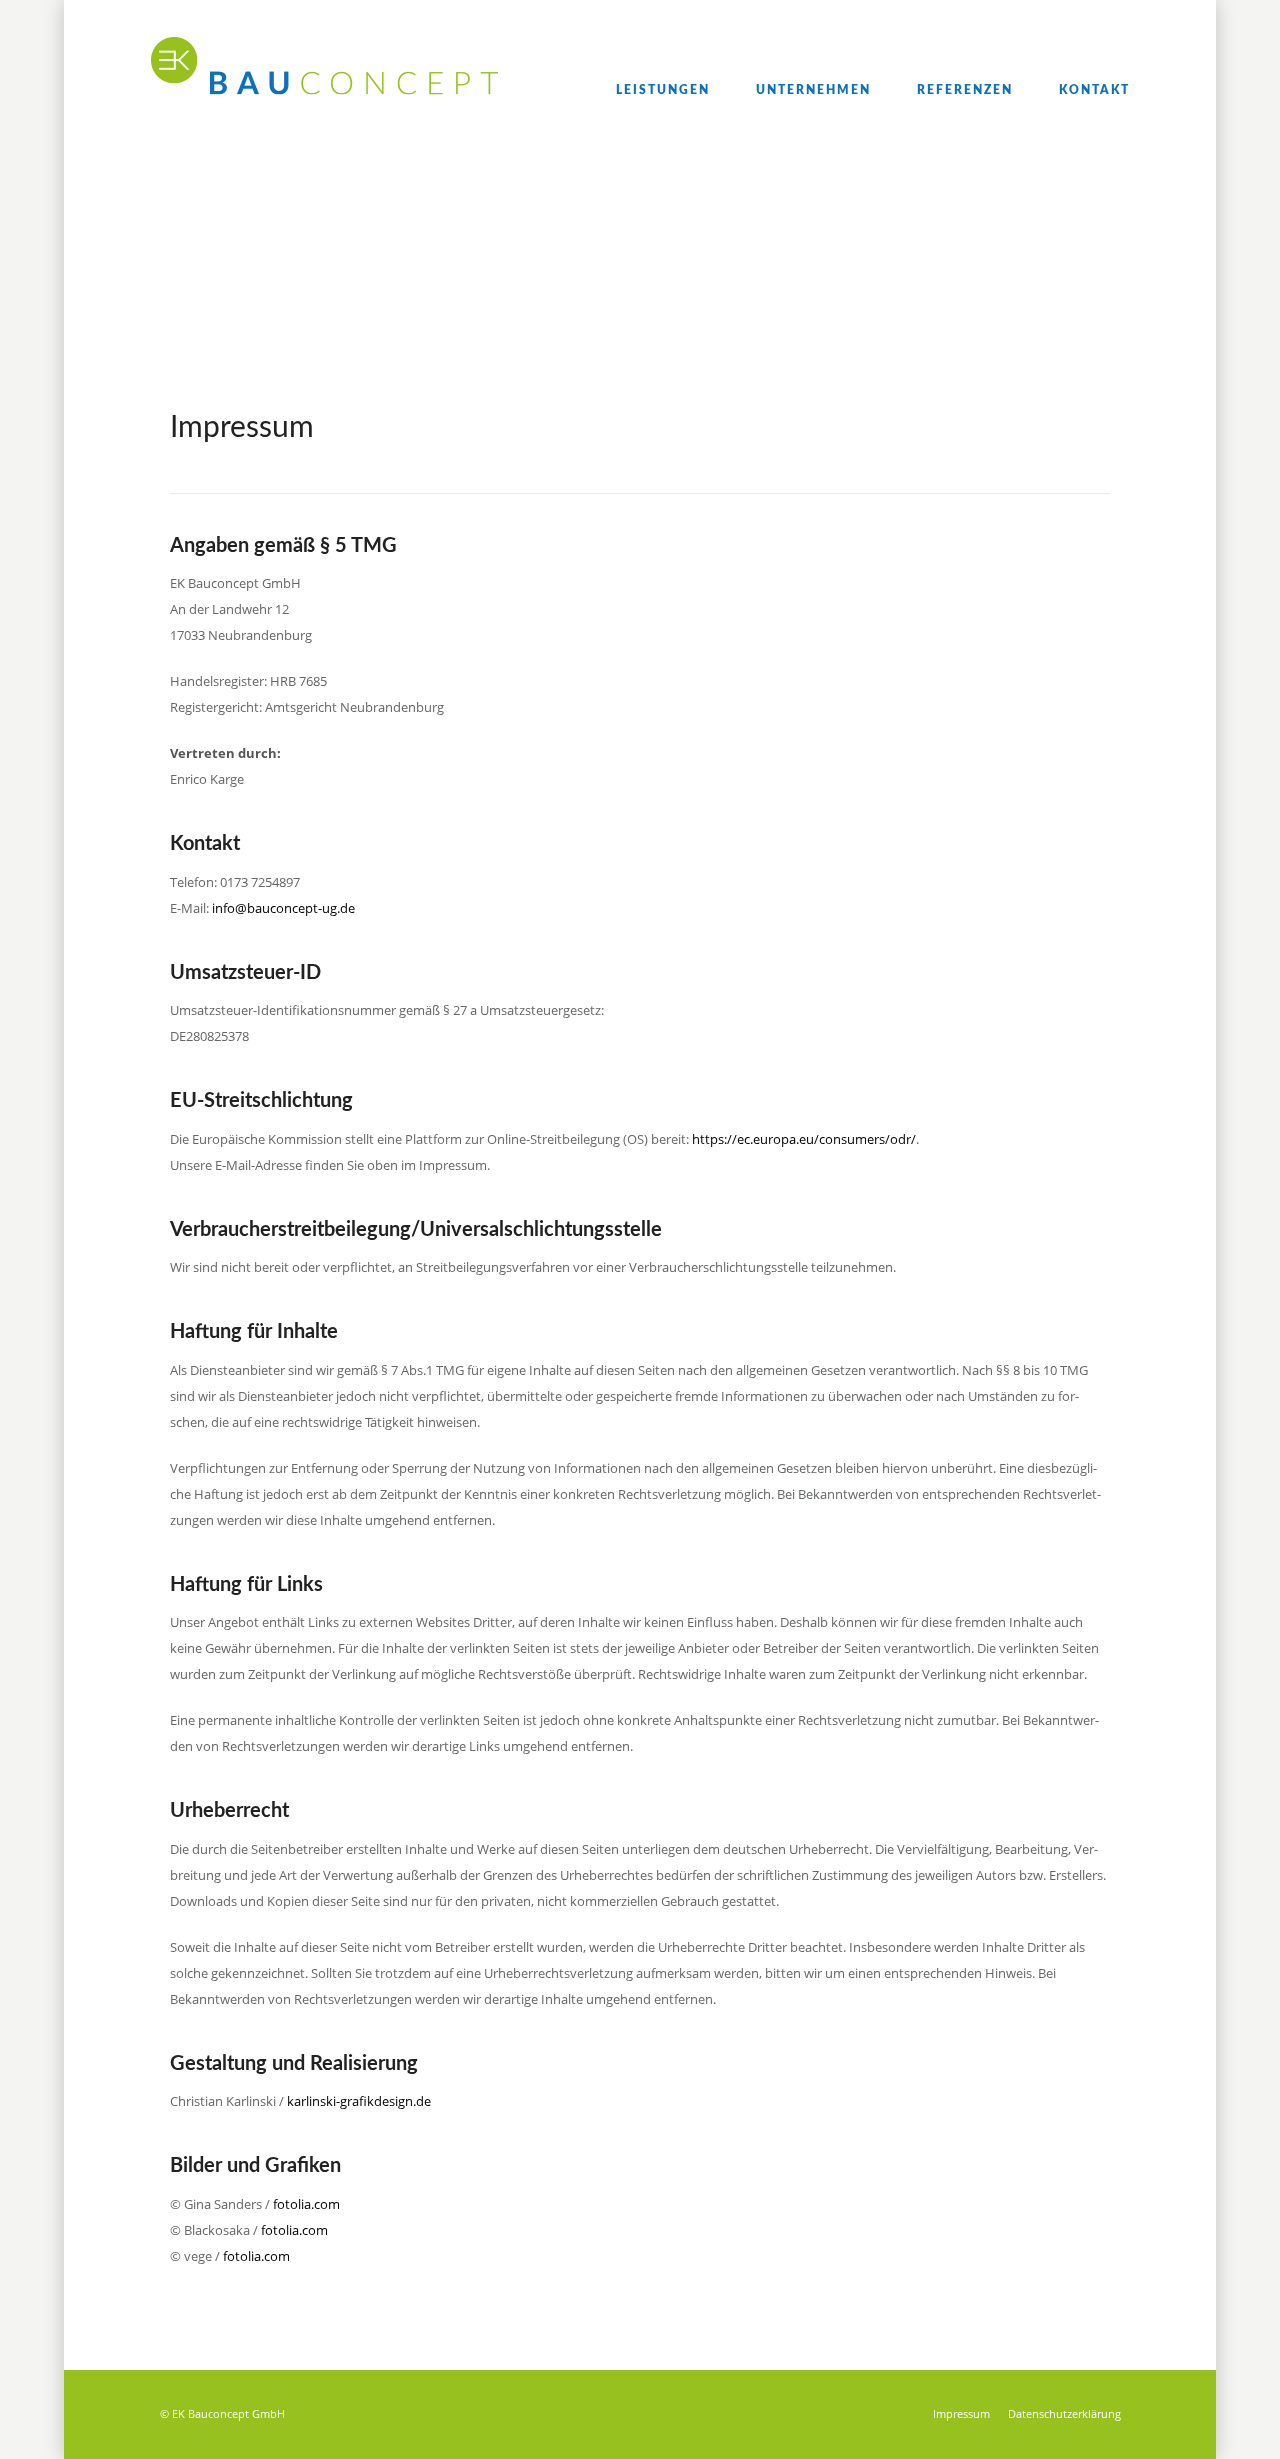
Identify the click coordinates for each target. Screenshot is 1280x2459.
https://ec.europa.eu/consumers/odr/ (804, 1139)
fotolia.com (306, 2204)
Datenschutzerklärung (1064, 2413)
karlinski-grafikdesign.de (359, 2101)
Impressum (961, 2413)
